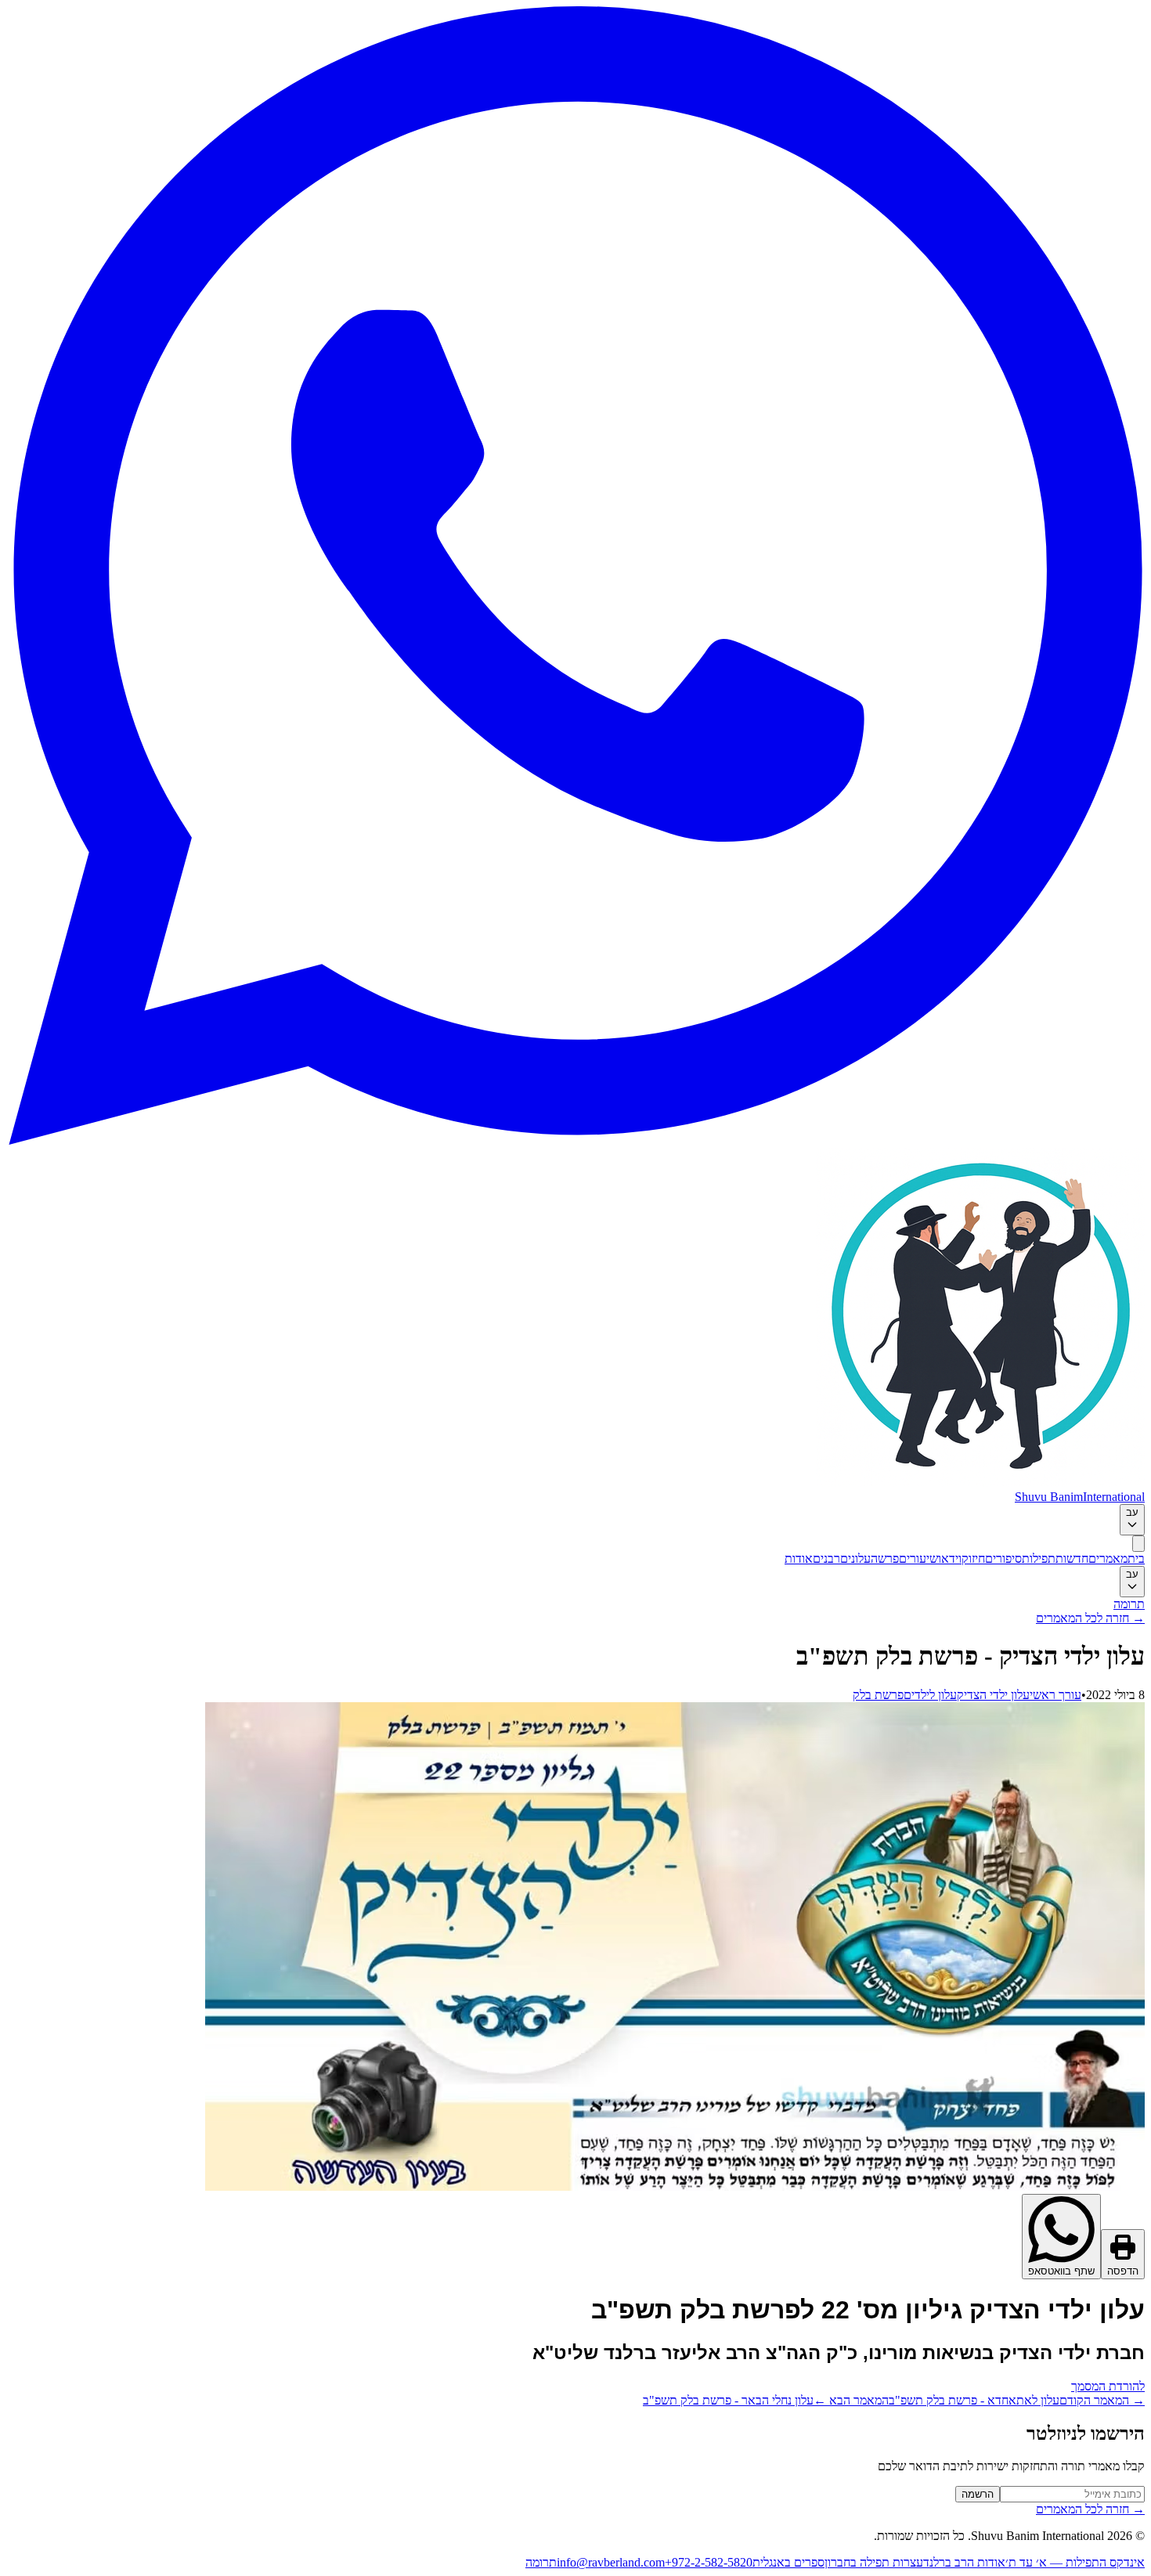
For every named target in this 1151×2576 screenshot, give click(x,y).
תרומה (1129, 1604)
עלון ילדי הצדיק (993, 1695)
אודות (799, 1559)
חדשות (1072, 1559)
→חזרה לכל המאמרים (1090, 1618)
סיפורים (1003, 1559)
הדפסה (1123, 2271)
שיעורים (918, 1559)
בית (1136, 1559)
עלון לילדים (930, 1695)
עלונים (855, 1559)
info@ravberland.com (611, 2562)
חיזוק (973, 1559)
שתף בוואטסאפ (1061, 2271)
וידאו (950, 1559)
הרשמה (978, 2494)
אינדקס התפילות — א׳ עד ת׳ (1075, 2562)
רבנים (826, 1559)
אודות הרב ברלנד (964, 2562)
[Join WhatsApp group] (575, 1140)
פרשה (885, 1559)
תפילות (1039, 1559)
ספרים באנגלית (788, 2562)
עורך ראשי (1055, 1695)
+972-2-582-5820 (709, 2562)
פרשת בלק (878, 1695)
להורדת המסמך (1108, 2386)
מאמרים (1108, 1559)
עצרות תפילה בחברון (874, 2562)
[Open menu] (1138, 1544)
